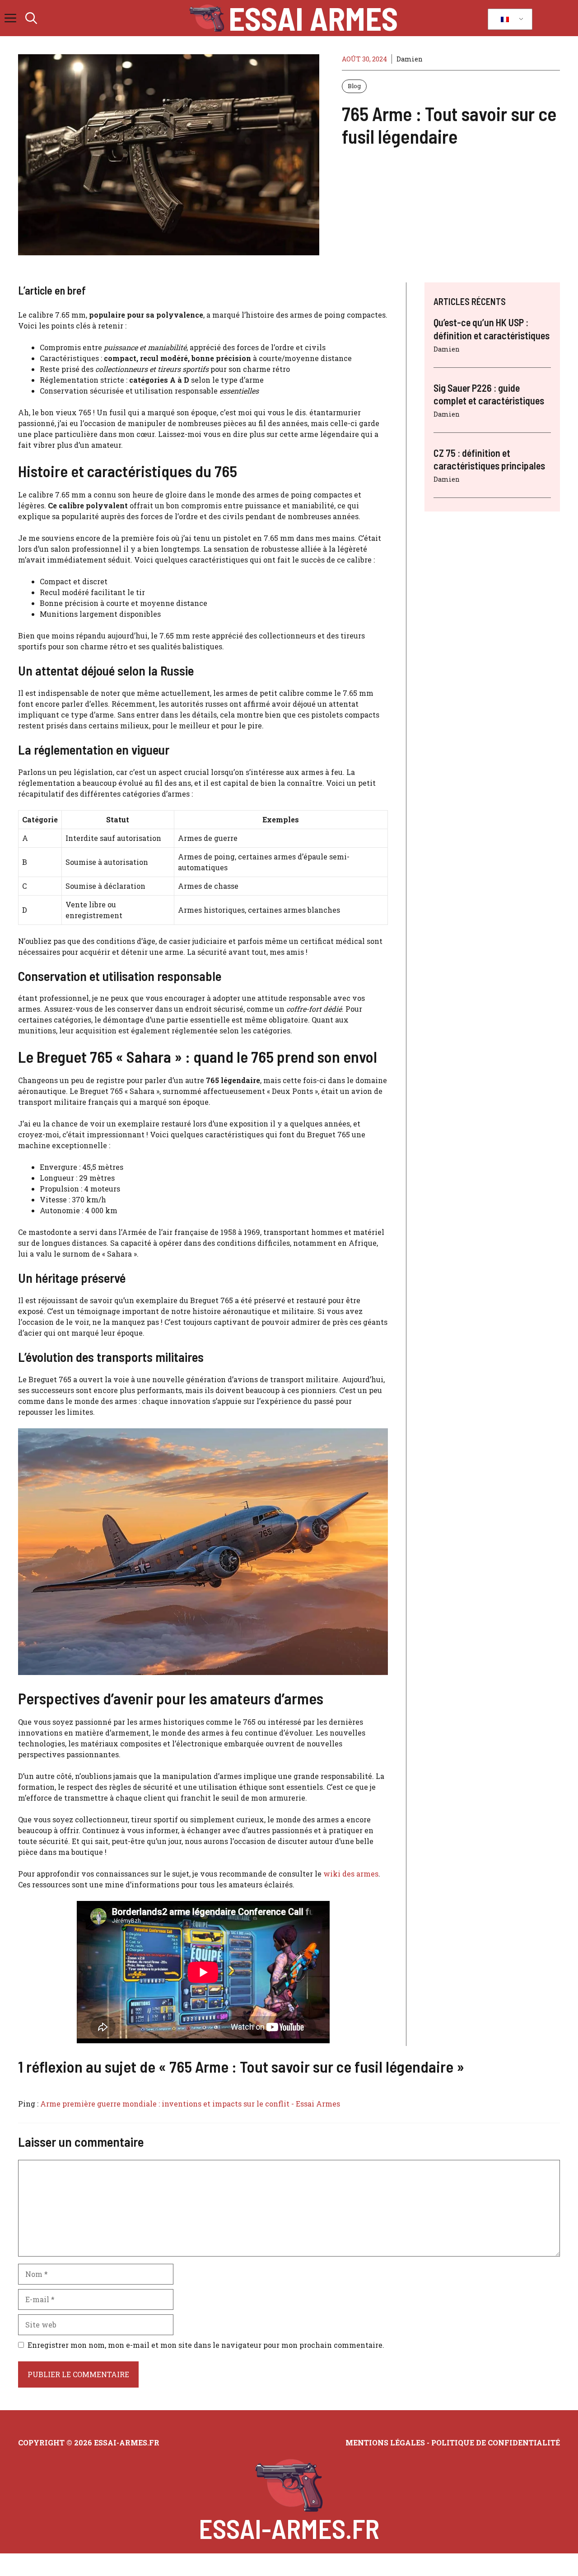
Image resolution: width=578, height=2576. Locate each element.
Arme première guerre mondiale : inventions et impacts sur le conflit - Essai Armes (190, 2104)
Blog (354, 86)
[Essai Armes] (207, 18)
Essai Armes (313, 18)
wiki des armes (351, 1874)
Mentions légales (385, 2442)
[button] (31, 18)
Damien (410, 59)
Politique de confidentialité (496, 2442)
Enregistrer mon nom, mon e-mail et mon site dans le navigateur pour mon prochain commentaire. (206, 2345)
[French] (508, 19)
